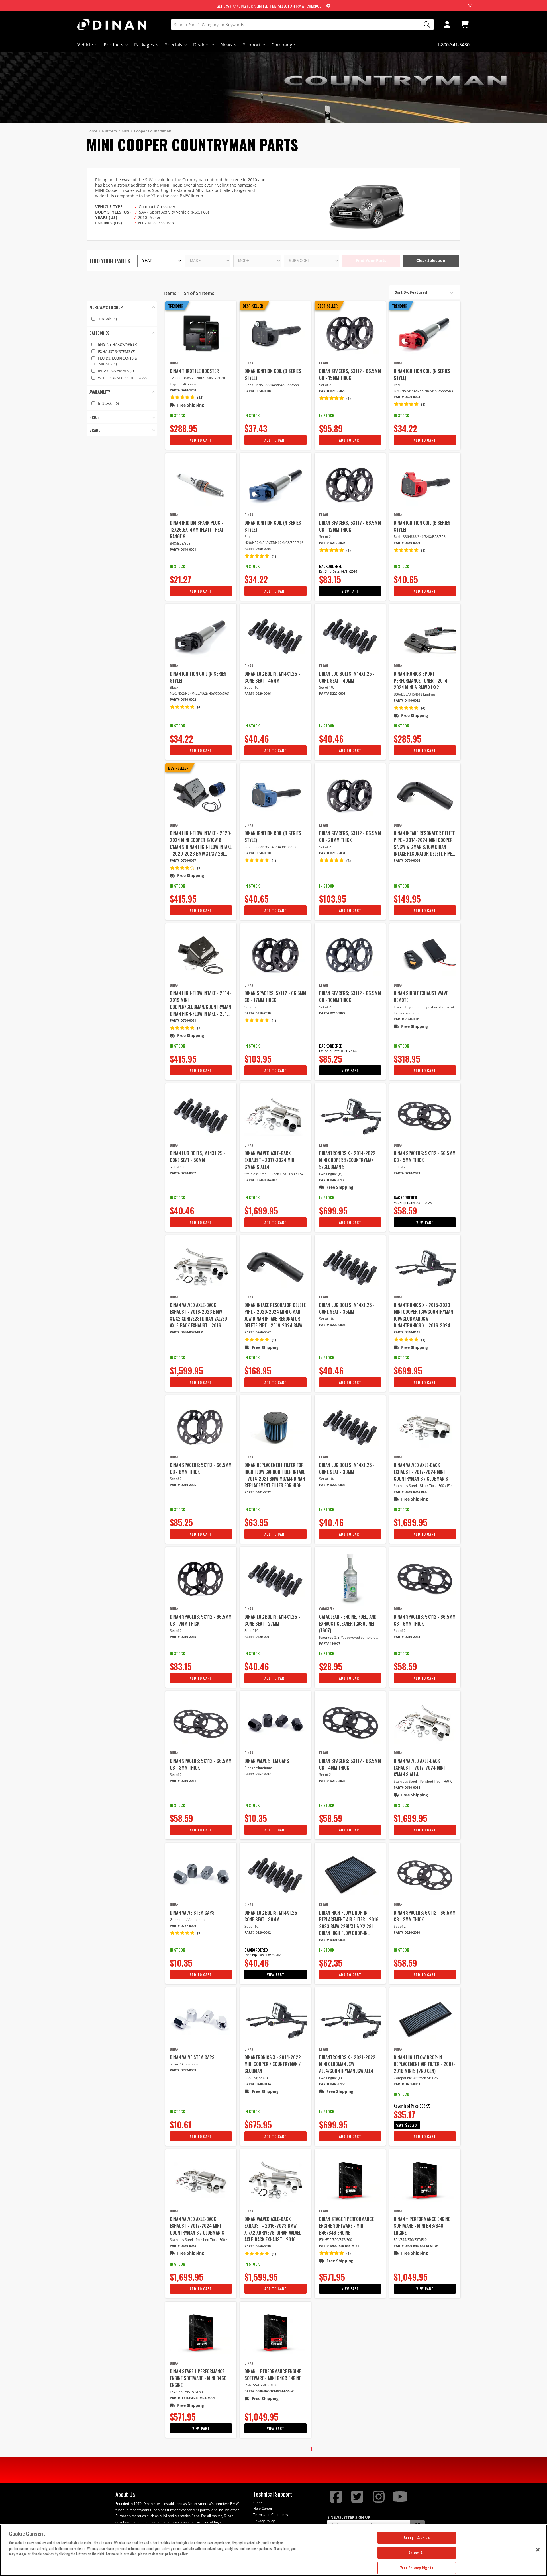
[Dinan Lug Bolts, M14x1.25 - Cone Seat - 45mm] (275, 636)
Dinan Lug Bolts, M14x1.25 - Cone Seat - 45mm (272, 677)
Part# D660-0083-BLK (410, 1492)
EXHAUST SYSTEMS (117, 351)
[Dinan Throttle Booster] (201, 333)
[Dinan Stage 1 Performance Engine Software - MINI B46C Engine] (201, 2333)
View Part (350, 591)
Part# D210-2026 (183, 1485)
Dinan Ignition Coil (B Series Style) (273, 374)
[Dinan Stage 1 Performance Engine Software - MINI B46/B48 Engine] (350, 2181)
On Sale (108, 319)
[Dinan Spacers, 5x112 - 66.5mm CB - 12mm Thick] (350, 485)
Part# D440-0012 (407, 700)
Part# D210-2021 (183, 1781)
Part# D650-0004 (258, 549)
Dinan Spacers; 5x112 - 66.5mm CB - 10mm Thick (350, 997)
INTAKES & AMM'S (116, 371)
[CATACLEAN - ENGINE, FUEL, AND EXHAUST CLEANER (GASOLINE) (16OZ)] (350, 1579)
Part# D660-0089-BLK (186, 1332)
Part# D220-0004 (332, 1325)
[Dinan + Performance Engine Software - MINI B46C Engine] (275, 2333)
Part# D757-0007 (258, 1774)
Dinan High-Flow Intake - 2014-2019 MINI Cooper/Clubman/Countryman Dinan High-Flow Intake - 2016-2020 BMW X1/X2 (200, 1003)
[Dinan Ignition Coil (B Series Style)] (275, 333)
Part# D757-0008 (183, 2070)
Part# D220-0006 (258, 693)
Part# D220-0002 (258, 1932)
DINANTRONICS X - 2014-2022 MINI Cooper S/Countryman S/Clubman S (347, 1160)
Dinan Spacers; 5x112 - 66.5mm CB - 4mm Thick (350, 1764)
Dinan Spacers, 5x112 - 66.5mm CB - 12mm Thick (350, 526)
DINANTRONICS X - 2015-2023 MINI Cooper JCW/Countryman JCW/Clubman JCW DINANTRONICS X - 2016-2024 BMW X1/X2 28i (423, 1315)
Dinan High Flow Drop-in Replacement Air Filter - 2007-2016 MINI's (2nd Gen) (424, 2064)
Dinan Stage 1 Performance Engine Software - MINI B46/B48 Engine (346, 2226)
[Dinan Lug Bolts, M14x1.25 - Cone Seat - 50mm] (201, 1115)
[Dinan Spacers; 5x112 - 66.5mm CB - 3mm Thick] (201, 1723)
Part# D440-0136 (332, 1180)
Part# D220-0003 (332, 1485)
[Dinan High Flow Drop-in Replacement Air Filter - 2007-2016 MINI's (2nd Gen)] (425, 2019)
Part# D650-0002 (183, 699)
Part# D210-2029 (332, 391)
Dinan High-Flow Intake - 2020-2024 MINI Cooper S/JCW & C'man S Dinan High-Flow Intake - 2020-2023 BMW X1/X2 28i (201, 843)
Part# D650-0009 (407, 543)
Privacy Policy (264, 2521)
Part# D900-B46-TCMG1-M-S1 (192, 2398)
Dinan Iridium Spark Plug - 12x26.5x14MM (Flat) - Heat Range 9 (197, 530)
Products (114, 45)
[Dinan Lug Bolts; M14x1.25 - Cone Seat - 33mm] (350, 1427)
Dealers (201, 45)
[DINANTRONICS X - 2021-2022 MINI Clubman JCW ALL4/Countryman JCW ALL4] (350, 2019)
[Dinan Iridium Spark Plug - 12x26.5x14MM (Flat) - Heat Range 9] (201, 485)
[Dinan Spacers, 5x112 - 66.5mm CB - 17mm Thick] (275, 955)
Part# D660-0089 (258, 2246)
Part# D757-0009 (183, 1926)
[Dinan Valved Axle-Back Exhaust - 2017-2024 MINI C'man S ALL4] (275, 1115)
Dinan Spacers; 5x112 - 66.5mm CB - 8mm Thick (201, 1468)
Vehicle (85, 45)
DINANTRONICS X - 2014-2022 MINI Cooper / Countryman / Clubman (273, 2064)
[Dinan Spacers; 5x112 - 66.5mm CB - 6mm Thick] (425, 1579)
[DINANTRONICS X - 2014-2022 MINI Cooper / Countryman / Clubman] (275, 2019)
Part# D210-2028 (332, 543)
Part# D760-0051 (183, 1020)
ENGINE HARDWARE (118, 344)
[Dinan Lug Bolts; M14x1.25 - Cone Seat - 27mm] (275, 1579)
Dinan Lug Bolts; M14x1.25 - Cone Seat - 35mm (347, 1308)
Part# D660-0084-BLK (261, 1180)
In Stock (108, 403)
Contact (259, 2502)
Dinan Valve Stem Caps (267, 1761)
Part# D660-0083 (183, 2246)
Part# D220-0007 (183, 1173)
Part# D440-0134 (258, 2084)
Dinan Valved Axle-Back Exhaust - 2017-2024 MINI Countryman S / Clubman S (421, 1472)
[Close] (538, 2550)
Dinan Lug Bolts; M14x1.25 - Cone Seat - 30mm (272, 1916)
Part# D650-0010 (258, 853)
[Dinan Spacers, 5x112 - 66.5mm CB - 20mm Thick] (350, 795)
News (226, 45)
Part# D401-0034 (332, 1940)
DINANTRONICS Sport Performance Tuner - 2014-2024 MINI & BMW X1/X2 (421, 681)
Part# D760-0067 (258, 1332)
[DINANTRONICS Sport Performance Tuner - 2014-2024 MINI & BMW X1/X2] (425, 636)
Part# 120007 (330, 1643)
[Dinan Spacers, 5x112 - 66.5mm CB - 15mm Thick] (350, 333)
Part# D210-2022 (332, 1781)
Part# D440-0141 (407, 1332)
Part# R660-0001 (407, 1019)
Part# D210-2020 (407, 1932)
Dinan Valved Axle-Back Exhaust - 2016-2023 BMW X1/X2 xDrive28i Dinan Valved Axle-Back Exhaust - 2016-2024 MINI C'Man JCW (198, 1315)
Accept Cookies (417, 2537)
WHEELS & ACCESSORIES (122, 378)
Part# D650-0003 (407, 397)
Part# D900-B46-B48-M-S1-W (416, 2246)
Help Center (263, 2508)
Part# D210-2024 (407, 1637)
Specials (174, 45)
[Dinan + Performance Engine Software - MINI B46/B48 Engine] (425, 2181)
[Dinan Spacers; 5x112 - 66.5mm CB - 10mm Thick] (350, 955)
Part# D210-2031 (332, 853)
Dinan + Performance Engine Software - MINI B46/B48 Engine (422, 2226)
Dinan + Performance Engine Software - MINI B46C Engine (273, 2375)
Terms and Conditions (271, 2515)
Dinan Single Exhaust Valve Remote (421, 997)
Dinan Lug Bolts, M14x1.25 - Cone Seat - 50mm (198, 1157)
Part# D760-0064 (407, 860)
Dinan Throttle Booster (194, 371)
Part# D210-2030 (258, 1013)
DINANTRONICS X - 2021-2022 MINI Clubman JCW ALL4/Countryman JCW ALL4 (347, 2064)
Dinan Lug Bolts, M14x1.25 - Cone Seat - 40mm (347, 677)
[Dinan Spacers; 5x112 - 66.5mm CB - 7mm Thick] (201, 1579)
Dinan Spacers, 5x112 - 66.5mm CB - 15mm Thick (350, 374)
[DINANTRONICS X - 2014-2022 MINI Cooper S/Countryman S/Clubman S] (350, 1115)
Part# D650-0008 (258, 391)
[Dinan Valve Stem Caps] (275, 1723)
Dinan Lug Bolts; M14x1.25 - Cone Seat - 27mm (272, 1620)
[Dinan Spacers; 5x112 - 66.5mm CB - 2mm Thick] (425, 1875)
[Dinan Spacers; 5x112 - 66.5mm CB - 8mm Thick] (201, 1427)
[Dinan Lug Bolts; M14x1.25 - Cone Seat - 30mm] (275, 1875)
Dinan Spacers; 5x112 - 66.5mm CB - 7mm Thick (201, 1620)
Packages (144, 45)
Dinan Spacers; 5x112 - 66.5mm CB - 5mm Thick (425, 1157)
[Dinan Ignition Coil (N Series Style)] (425, 333)
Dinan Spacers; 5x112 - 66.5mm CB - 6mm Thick (425, 1620)
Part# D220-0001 (258, 1637)
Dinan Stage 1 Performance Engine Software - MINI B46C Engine (198, 2378)
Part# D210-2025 (183, 1637)
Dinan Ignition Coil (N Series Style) (422, 374)
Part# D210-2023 (407, 1173)
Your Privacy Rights (417, 2568)
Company (282, 45)
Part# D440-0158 (332, 2084)
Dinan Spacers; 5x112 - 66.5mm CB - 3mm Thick (201, 1764)
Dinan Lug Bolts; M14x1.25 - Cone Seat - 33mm (347, 1468)
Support (252, 45)
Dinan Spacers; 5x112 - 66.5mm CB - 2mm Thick (425, 1916)
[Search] (425, 25)
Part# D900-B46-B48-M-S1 (339, 2246)
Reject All (417, 2553)
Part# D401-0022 (258, 1492)
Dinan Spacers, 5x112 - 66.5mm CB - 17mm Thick (275, 997)
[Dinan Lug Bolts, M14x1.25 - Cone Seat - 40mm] (350, 636)
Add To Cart (201, 440)
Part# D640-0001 (183, 549)
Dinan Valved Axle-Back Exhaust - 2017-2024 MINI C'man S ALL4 (270, 1160)
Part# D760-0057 (183, 860)
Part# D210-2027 (332, 1013)
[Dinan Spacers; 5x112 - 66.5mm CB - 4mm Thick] (350, 1723)
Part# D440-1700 (183, 390)
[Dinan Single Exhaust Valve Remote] (425, 955)
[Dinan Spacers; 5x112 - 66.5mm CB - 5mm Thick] (425, 1115)
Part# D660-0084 (407, 1787)
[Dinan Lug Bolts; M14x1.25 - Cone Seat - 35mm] (350, 1267)
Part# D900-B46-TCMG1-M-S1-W (269, 2391)
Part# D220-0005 (332, 693)
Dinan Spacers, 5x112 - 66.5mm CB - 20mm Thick (350, 837)
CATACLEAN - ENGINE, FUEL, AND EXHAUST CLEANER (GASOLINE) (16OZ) (348, 1624)
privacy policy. (177, 2554)
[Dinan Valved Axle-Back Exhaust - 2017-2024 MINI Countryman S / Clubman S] (425, 1427)
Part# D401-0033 (407, 2084)
